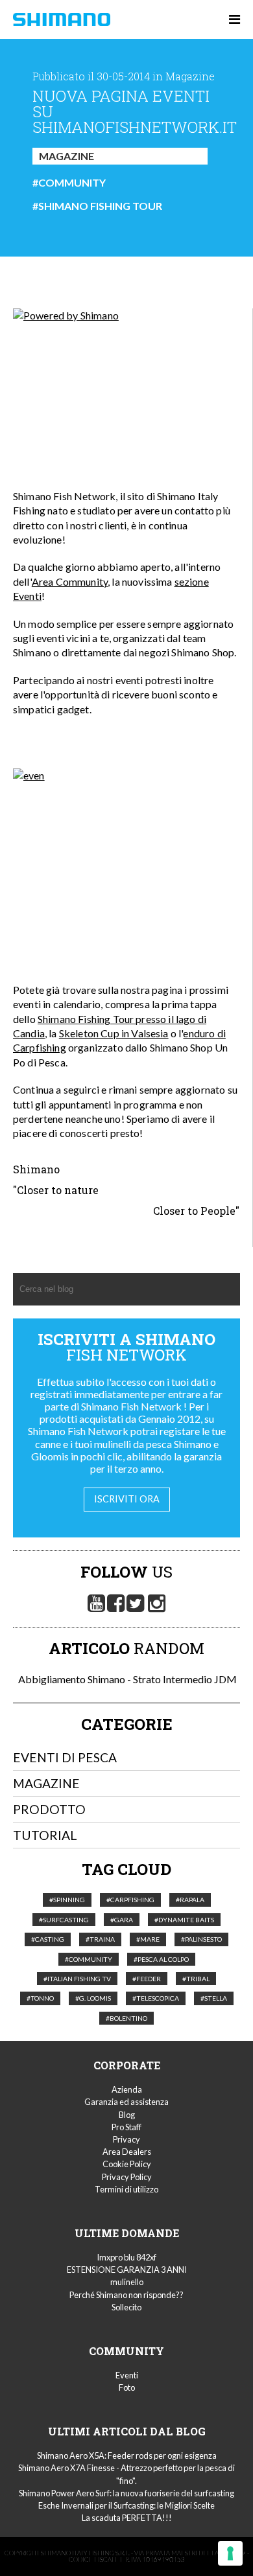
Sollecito (126, 2307)
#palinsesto (201, 1939)
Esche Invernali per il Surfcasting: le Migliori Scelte (126, 2505)
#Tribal (196, 1979)
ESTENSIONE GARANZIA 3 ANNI (127, 2270)
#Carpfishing (130, 1900)
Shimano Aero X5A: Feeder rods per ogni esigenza (127, 2455)
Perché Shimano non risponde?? (126, 2295)
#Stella (214, 1998)
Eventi (127, 2375)
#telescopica (156, 1998)
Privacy (126, 2139)
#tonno (40, 1998)
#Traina (100, 1939)
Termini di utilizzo (126, 2189)
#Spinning (67, 1900)
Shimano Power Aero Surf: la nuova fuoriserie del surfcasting (126, 2493)
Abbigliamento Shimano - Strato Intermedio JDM (126, 1679)
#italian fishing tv (77, 1979)
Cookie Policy (127, 2164)
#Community (69, 183)
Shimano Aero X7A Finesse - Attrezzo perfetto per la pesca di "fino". (126, 2474)
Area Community (70, 581)
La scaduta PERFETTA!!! (127, 2518)
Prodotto (49, 1809)
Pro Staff (126, 2127)
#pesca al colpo (161, 1959)
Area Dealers (127, 2152)
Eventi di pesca (65, 1757)
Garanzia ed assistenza (126, 2102)
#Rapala (190, 1900)
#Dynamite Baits (184, 1920)
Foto (127, 2387)
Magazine (66, 156)
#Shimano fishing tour (97, 206)
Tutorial (45, 1835)
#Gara (122, 1920)
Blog (127, 2115)
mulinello (127, 2282)
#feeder (147, 1979)
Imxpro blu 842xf (126, 2257)
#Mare (148, 1939)
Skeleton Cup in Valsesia (114, 1033)
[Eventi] (126, 373)
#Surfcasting (64, 1920)
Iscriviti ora (127, 1499)
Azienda (127, 2089)
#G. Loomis (93, 1998)
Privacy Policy (127, 2177)
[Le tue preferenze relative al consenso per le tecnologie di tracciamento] (230, 2553)
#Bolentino (126, 2018)
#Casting (48, 1939)
